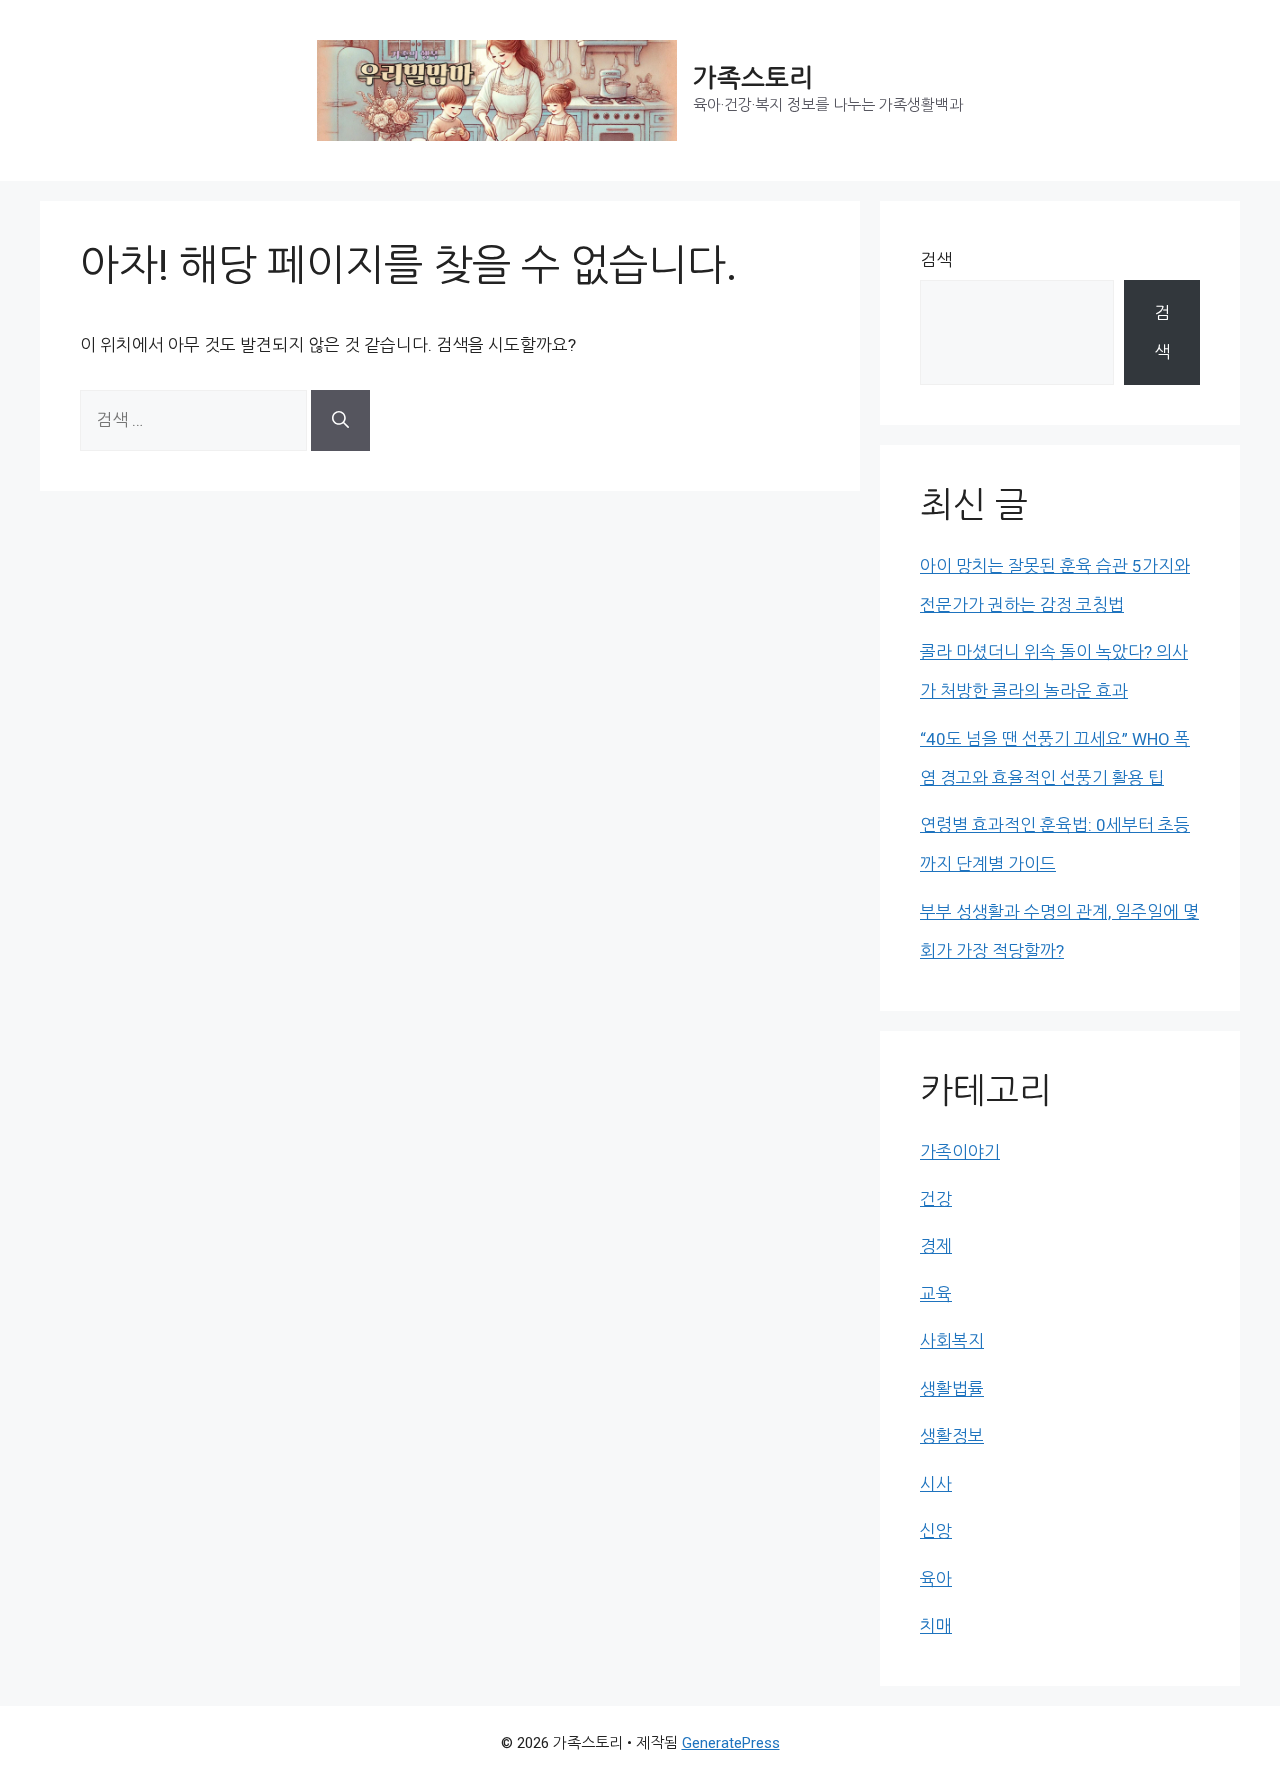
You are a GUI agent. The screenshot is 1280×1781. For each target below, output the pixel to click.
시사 (936, 1484)
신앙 (936, 1531)
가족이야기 (960, 1152)
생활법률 (952, 1389)
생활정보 (952, 1436)
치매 (936, 1626)
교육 (936, 1294)
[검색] (340, 420)
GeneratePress (731, 1743)
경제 (936, 1246)
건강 (936, 1199)
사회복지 (952, 1341)
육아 (936, 1579)
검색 (936, 260)
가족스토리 (753, 78)
